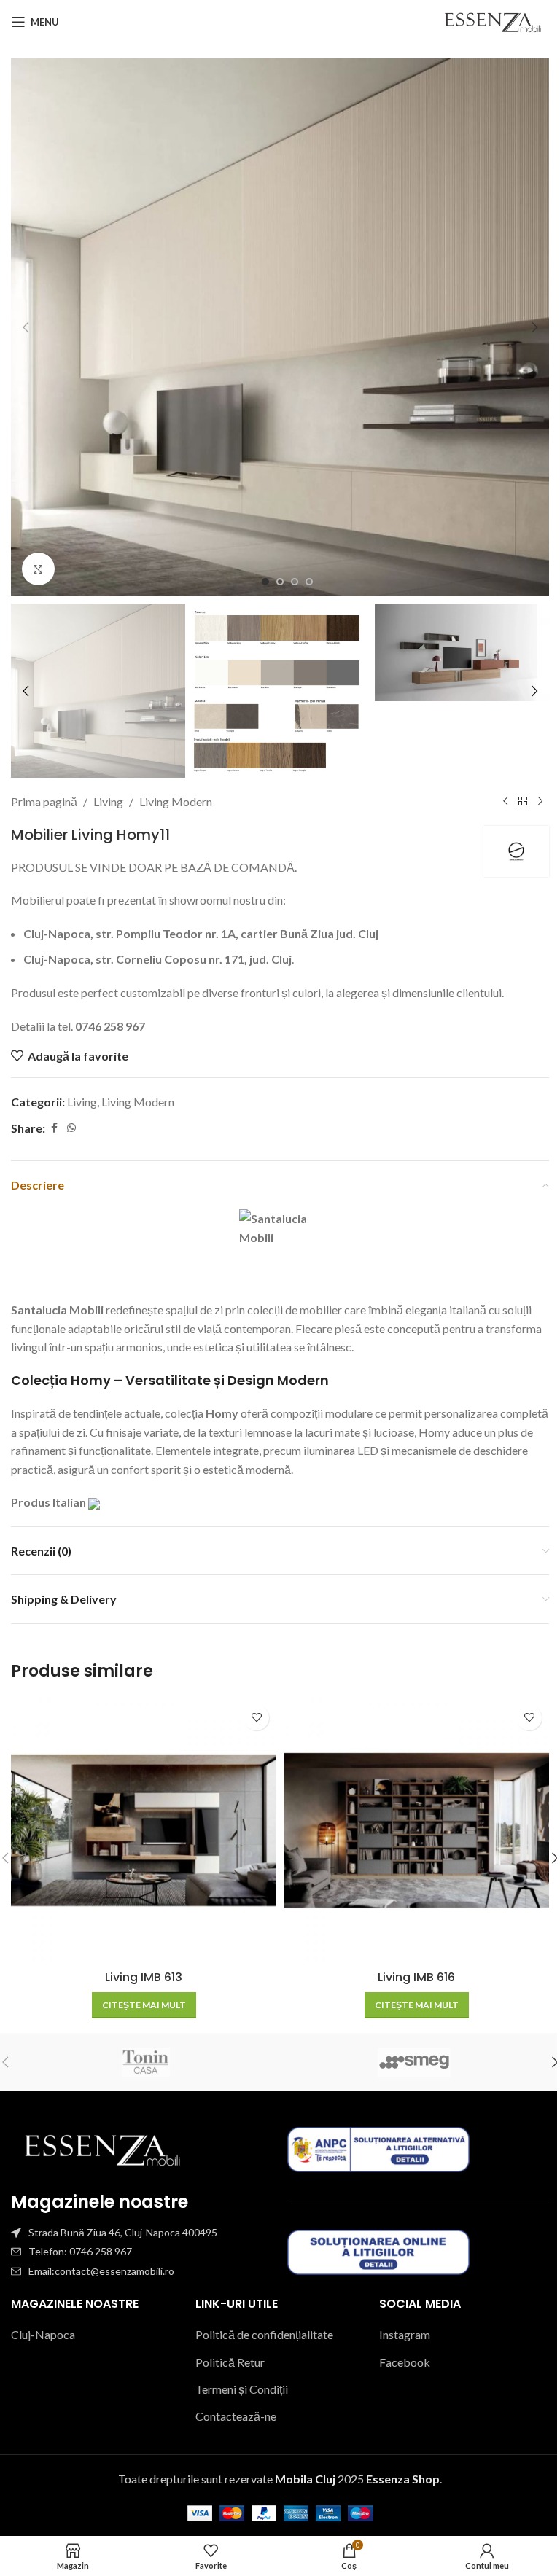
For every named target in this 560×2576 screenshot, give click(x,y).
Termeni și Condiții (242, 2389)
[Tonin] (145, 2062)
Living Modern (176, 801)
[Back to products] (523, 802)
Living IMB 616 (416, 1977)
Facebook (405, 2362)
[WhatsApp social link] (71, 1128)
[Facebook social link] (54, 1128)
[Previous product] (505, 802)
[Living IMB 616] (416, 1830)
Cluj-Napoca (43, 2334)
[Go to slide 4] (309, 582)
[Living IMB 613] (144, 1830)
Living (108, 801)
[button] (26, 327)
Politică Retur (230, 2362)
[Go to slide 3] (295, 582)
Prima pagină (44, 801)
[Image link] (102, 2148)
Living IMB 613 (144, 1977)
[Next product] (540, 802)
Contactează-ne (236, 2416)
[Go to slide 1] (265, 582)
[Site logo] (493, 20)
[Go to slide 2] (280, 582)
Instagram (405, 2334)
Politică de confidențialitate (264, 2334)
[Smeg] (415, 2062)
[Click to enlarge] (38, 569)
